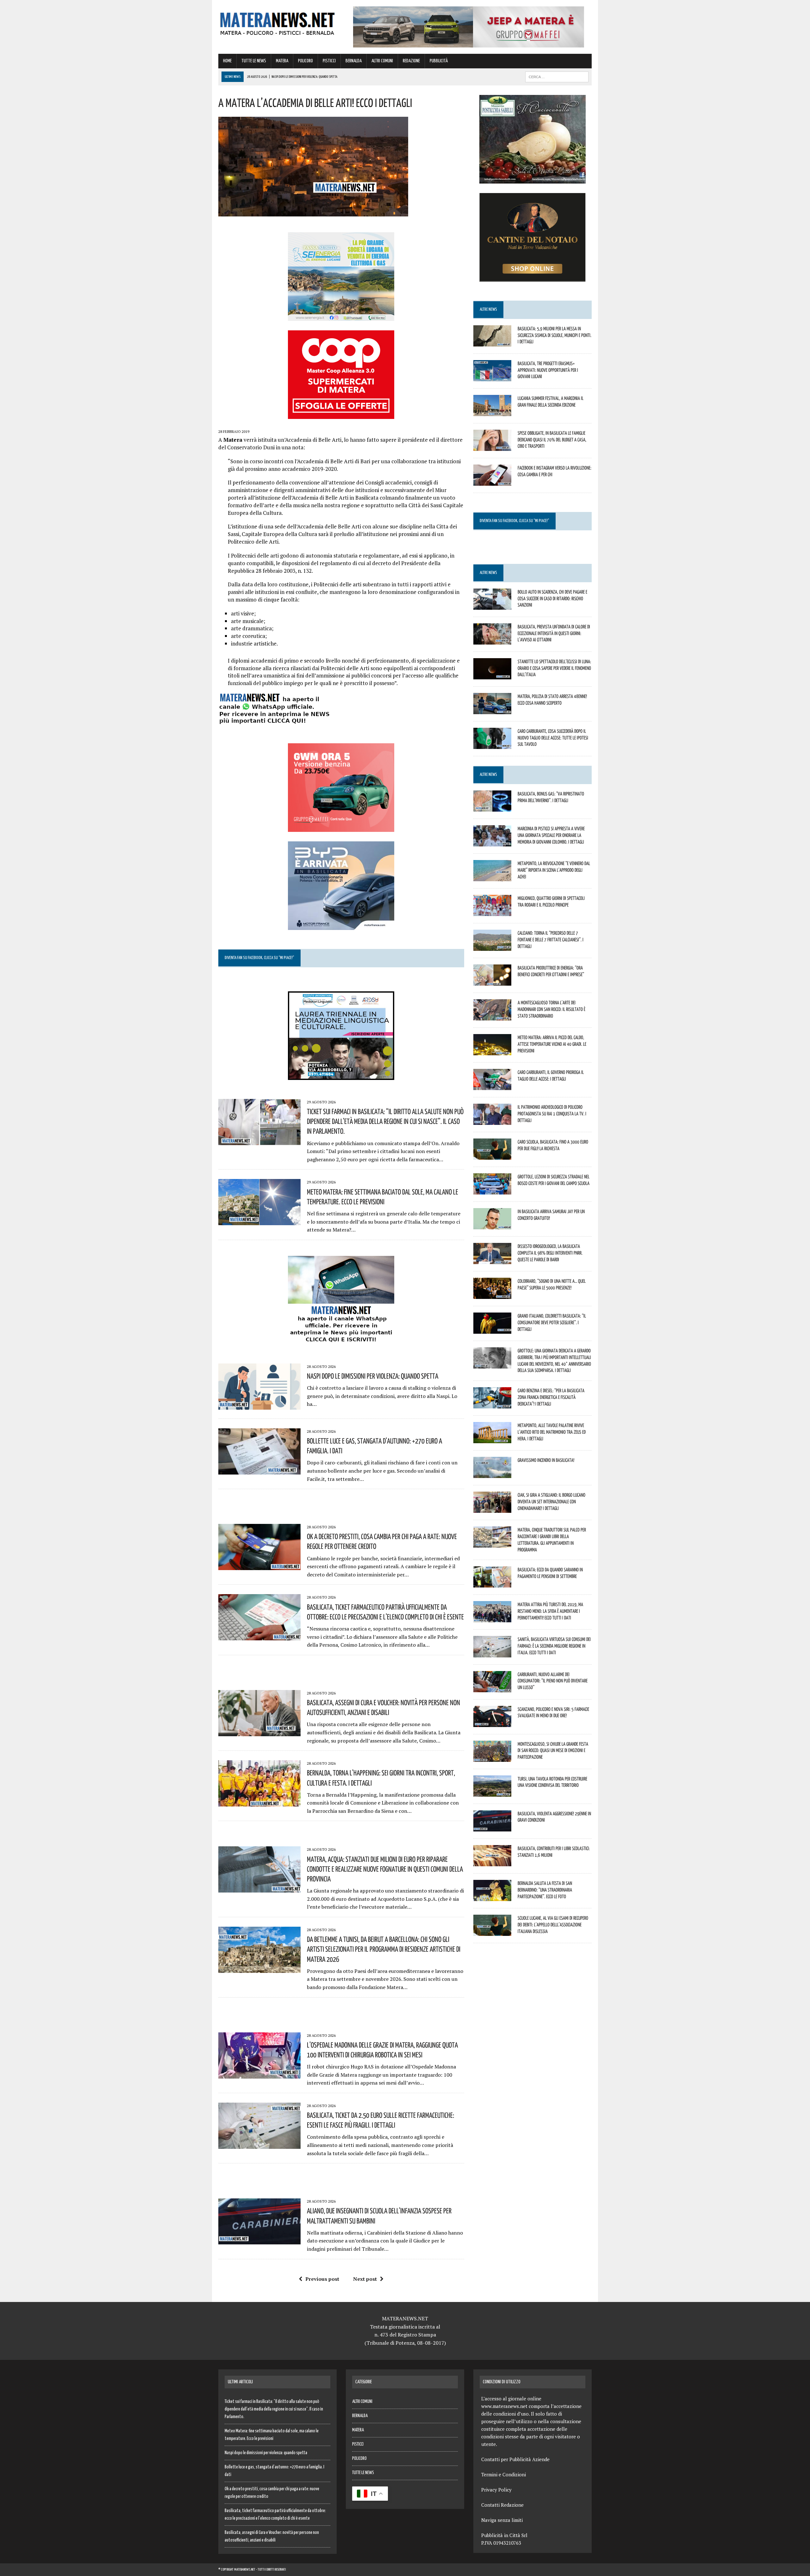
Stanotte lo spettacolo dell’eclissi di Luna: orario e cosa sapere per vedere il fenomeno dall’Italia (554, 668)
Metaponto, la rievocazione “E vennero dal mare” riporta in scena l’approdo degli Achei (554, 870)
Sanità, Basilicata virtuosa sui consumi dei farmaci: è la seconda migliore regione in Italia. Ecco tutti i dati (554, 1646)
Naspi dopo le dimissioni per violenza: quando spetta (373, 1376)
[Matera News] (277, 22)
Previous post (322, 2279)
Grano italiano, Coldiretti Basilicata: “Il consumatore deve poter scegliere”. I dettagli (552, 1322)
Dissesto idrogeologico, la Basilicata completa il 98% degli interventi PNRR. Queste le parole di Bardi (550, 1253)
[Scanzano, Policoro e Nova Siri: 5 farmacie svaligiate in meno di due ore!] (492, 1723)
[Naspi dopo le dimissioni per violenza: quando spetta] (259, 1405)
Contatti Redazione (502, 2505)
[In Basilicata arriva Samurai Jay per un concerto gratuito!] (492, 1225)
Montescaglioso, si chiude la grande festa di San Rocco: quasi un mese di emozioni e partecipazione (553, 1750)
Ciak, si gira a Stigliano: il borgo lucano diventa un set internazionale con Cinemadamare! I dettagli (551, 1501)
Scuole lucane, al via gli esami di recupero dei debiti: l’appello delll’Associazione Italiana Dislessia (553, 1924)
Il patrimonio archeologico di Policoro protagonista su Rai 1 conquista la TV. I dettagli (552, 1113)
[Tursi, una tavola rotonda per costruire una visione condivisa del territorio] (492, 1792)
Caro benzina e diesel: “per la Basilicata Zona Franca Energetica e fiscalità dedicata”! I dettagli (551, 1397)
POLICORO (305, 61)
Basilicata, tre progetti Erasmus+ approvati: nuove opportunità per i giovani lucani (548, 370)
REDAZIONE (411, 61)
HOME (227, 61)
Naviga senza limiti (502, 2520)
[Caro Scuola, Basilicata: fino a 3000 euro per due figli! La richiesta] (492, 1155)
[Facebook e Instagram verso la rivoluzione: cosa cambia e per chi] (492, 481)
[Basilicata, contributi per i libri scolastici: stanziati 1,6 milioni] (492, 1862)
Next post (365, 2279)
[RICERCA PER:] (557, 77)
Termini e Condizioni (504, 2474)
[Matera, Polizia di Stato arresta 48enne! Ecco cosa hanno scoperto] (492, 710)
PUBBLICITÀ (439, 61)
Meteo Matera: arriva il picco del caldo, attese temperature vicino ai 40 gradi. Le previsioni (552, 1044)
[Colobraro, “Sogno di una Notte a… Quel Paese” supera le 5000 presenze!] (492, 1294)
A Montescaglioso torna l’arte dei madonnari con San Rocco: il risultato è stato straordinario (551, 1009)
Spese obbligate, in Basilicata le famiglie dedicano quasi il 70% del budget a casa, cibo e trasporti (552, 440)
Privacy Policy (496, 2490)
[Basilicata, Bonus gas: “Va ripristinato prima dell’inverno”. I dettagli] (492, 807)
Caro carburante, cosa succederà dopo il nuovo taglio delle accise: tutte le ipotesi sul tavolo (553, 738)
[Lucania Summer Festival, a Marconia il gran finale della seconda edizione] (492, 412)
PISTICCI (329, 61)
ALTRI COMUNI (382, 61)
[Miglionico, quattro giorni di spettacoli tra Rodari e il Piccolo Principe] (492, 912)
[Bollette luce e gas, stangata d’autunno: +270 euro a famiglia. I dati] (259, 1470)
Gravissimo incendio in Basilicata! (546, 1460)
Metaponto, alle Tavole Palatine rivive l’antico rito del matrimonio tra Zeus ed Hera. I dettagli (552, 1432)
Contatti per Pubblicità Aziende (515, 2459)
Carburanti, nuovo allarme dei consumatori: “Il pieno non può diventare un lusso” (553, 1681)
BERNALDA (354, 61)
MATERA (282, 61)
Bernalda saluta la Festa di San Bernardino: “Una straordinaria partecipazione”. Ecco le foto (545, 1890)
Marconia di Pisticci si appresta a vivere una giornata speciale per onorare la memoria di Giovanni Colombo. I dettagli (551, 835)
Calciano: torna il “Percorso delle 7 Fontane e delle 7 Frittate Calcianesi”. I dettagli (551, 939)
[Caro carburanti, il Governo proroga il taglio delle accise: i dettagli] (492, 1086)
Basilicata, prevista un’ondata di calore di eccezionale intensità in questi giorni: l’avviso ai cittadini (554, 633)
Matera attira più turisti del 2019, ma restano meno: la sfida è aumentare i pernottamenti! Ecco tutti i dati (550, 1611)
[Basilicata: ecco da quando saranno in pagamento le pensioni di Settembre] (492, 1583)
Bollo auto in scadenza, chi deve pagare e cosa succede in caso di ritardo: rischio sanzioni (552, 598)
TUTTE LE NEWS (254, 61)
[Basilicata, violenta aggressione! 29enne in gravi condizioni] (492, 1827)
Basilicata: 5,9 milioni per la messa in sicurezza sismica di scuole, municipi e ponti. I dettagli (555, 335)
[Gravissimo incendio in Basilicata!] (492, 1474)
